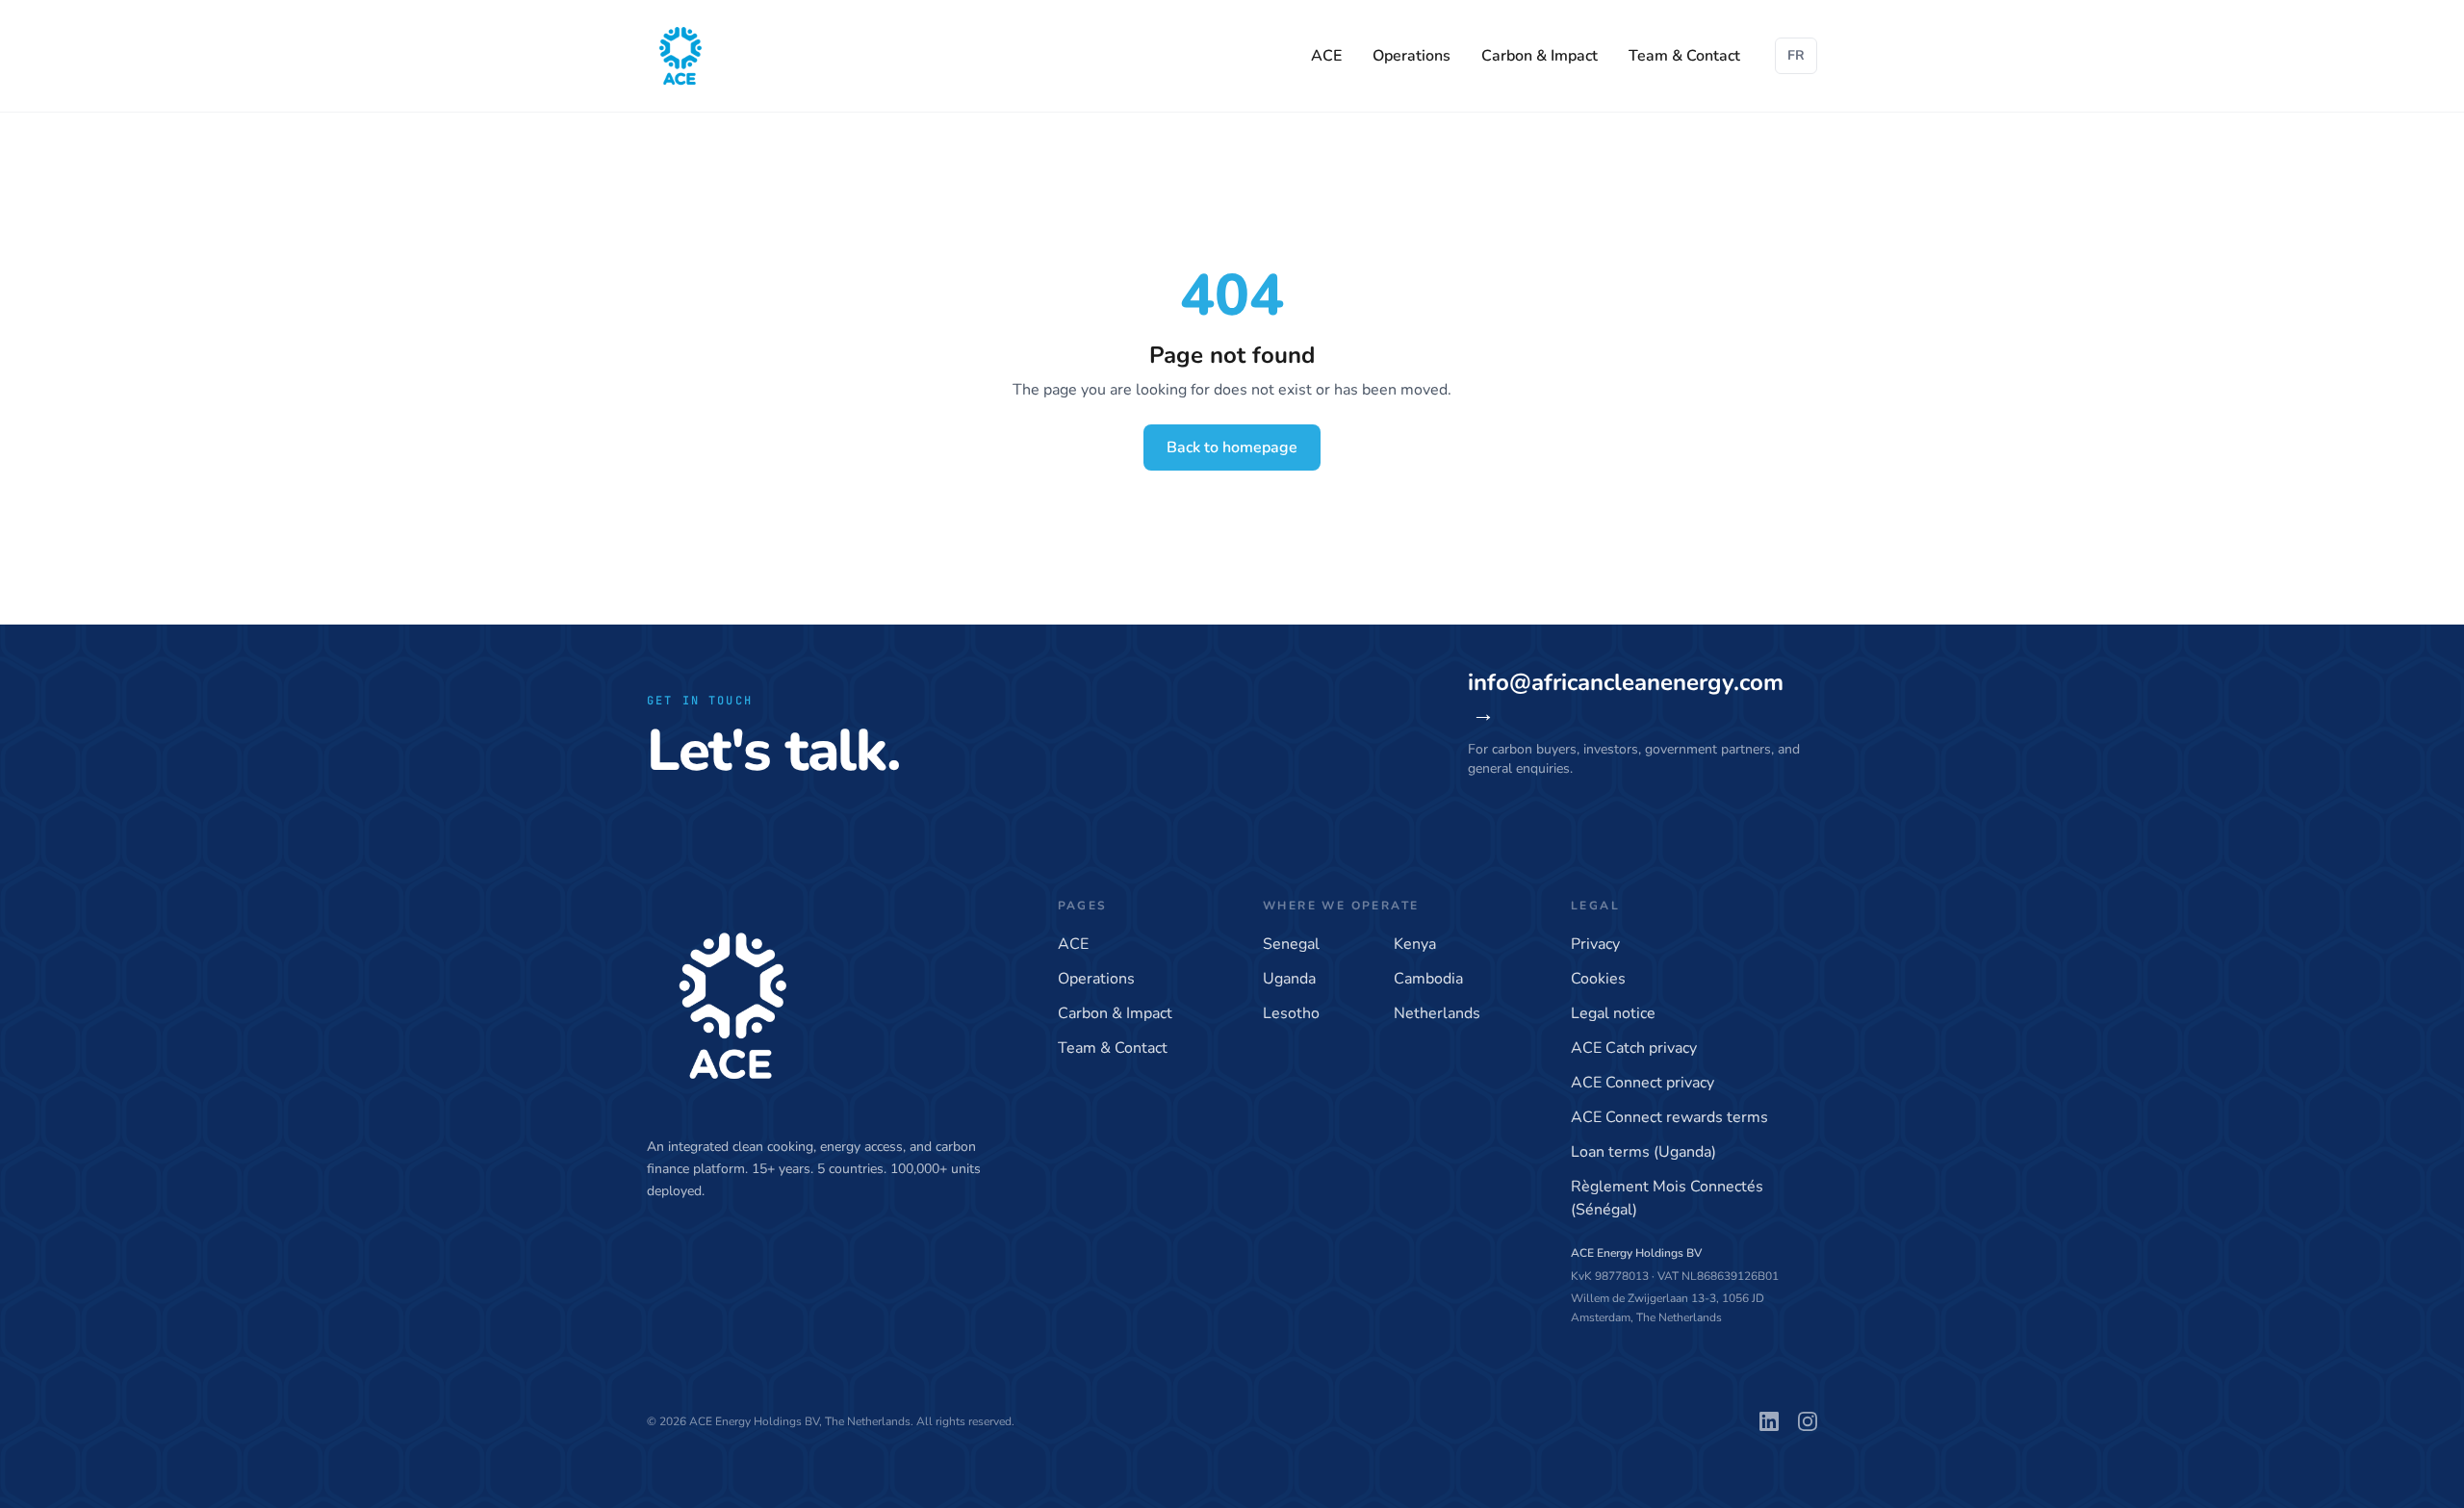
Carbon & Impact (1540, 56)
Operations (1412, 56)
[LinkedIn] (1769, 1421)
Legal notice (1613, 1013)
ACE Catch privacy (1634, 1048)
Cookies (1598, 979)
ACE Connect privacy (1643, 1083)
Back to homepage (1232, 447)
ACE (1326, 56)
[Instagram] (1808, 1421)
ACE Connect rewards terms (1669, 1117)
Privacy (1595, 944)
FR (1796, 55)
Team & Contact (1684, 56)
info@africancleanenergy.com (1626, 698)
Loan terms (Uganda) (1643, 1152)
